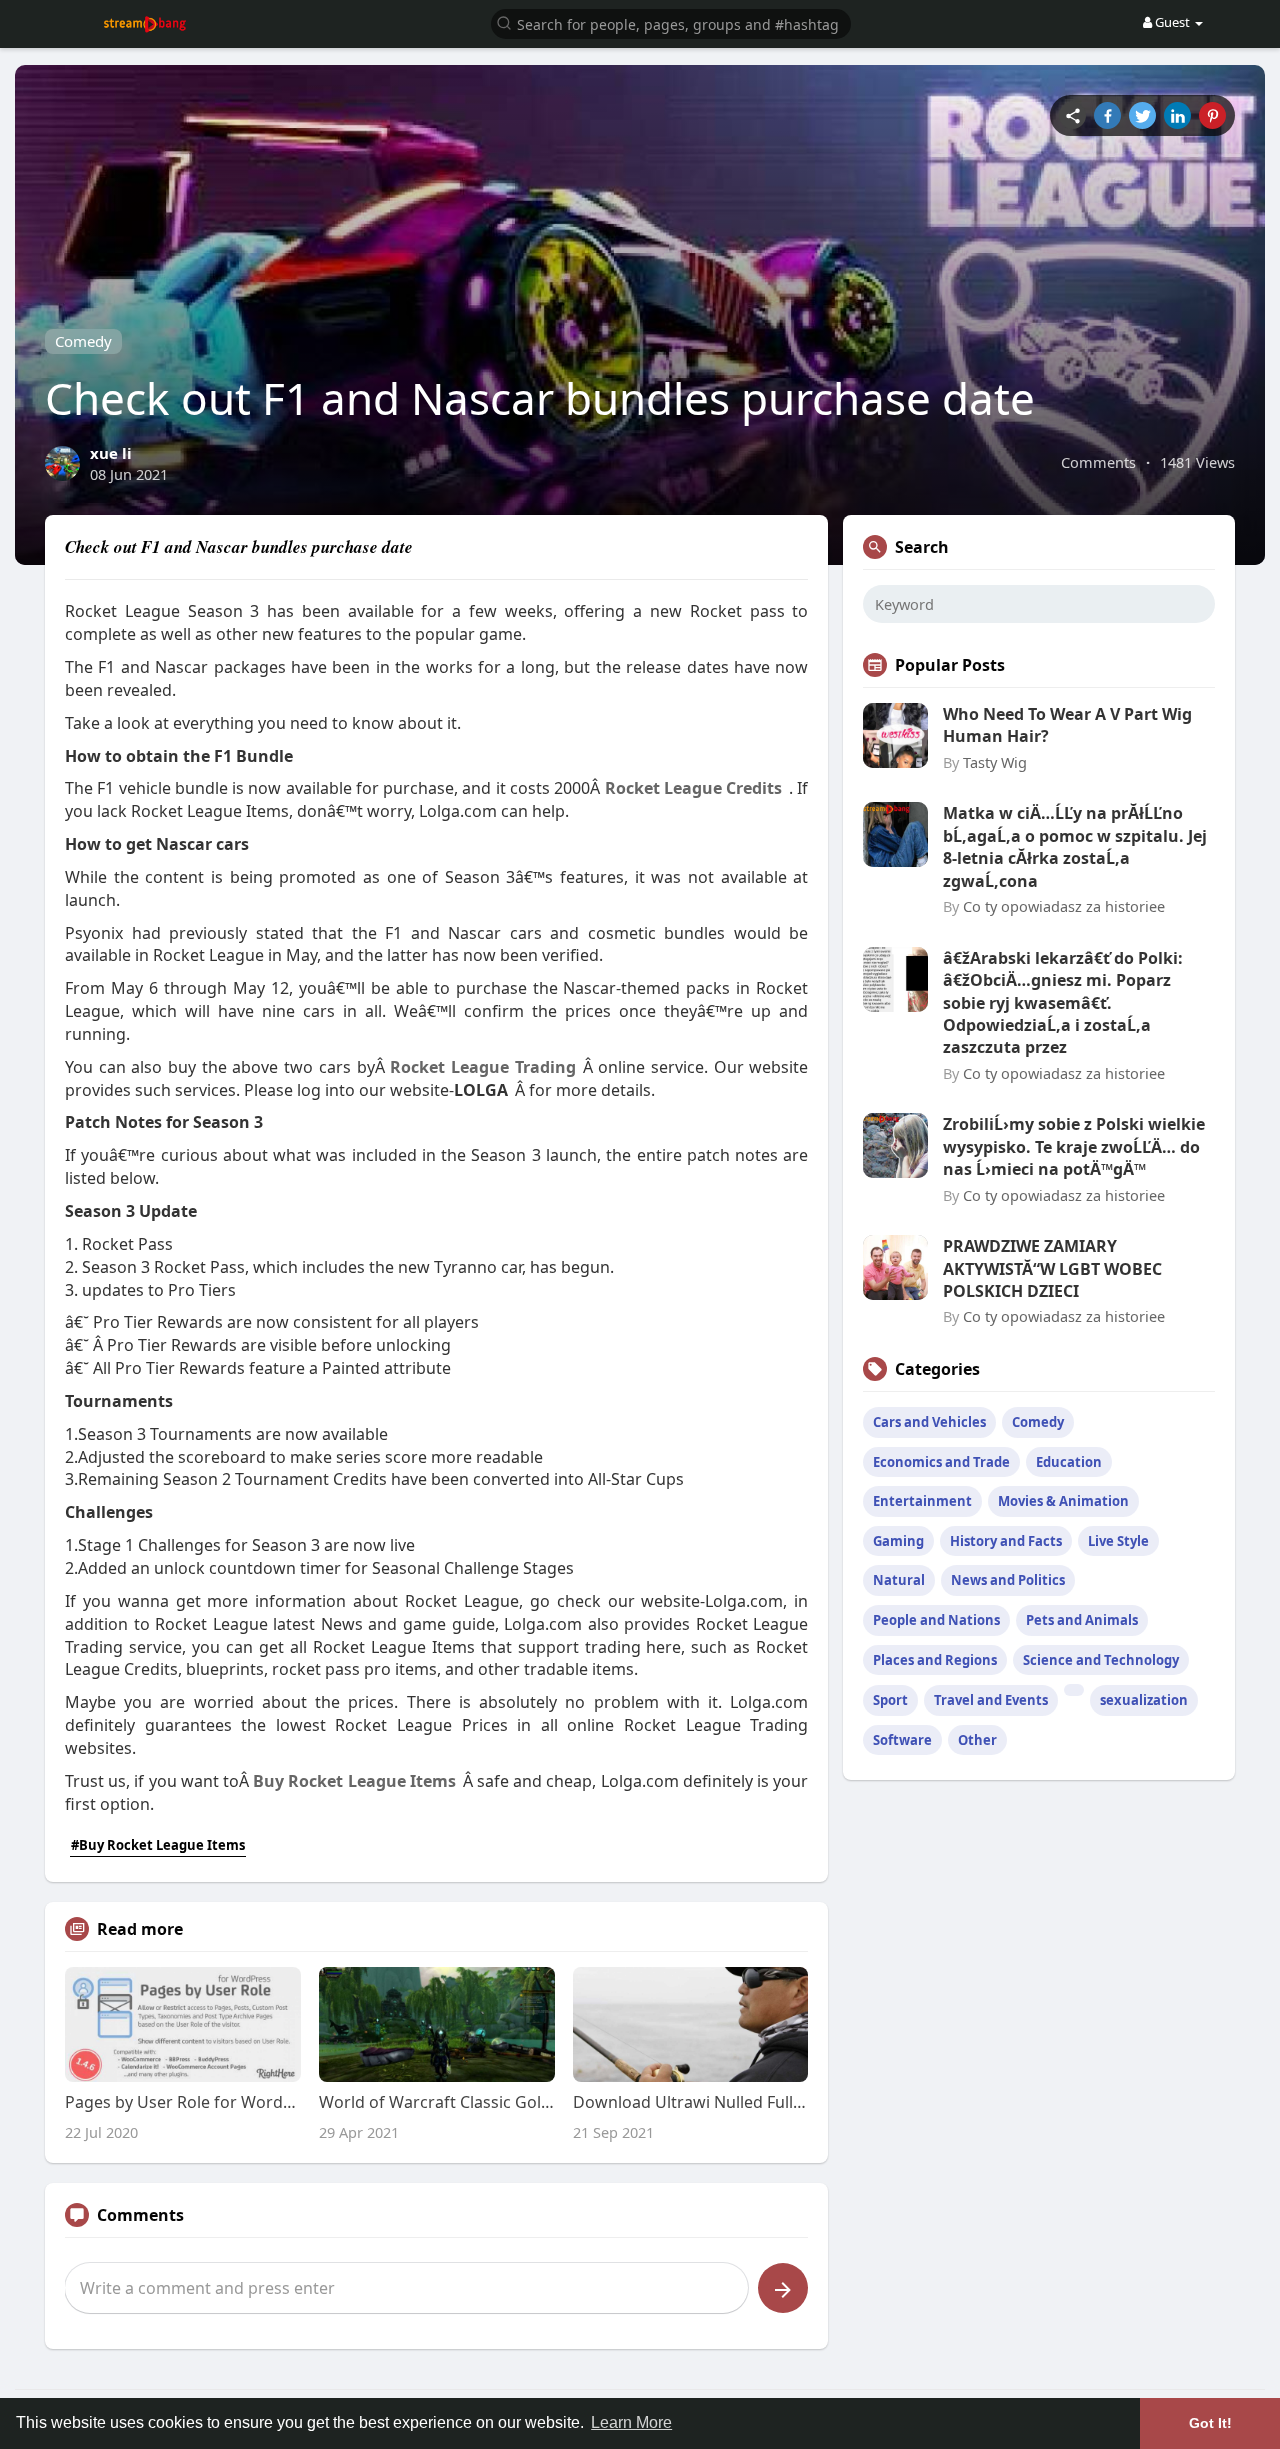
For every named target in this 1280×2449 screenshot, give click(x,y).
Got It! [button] (1210, 2423)
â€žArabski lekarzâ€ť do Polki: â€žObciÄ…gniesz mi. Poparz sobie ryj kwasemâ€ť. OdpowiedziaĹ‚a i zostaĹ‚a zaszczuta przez (1063, 1003)
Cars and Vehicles (929, 1422)
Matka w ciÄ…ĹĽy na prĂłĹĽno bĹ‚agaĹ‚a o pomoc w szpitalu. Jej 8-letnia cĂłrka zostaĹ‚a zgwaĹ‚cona (1075, 846)
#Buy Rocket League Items (158, 1845)
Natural (899, 1580)
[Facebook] (1107, 115)
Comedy (83, 341)
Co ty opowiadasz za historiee (1064, 906)
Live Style (1118, 1541)
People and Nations (936, 1620)
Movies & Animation (1063, 1501)
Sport (890, 1700)
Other (977, 1740)
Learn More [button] (631, 2422)
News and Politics (1008, 1580)
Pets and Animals (1082, 1620)
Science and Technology (1101, 1660)
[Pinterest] (1212, 115)
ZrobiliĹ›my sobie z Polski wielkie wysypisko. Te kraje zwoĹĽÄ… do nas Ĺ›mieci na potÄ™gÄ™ (1074, 1146)
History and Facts (1006, 1541)
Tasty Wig (995, 762)
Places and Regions (935, 1660)
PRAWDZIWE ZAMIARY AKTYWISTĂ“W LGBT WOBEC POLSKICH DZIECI (1052, 1268)
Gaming (898, 1541)
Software (902, 1740)
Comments (1098, 462)
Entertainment (922, 1501)
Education (1069, 1462)
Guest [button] (1172, 22)
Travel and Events (991, 1700)
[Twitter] (1142, 115)
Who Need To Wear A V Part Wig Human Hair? (1067, 725)
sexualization (1144, 1700)
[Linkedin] (1177, 115)
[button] (671, 22)
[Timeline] (1072, 115)
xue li (111, 453)
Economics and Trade (941, 1462)
